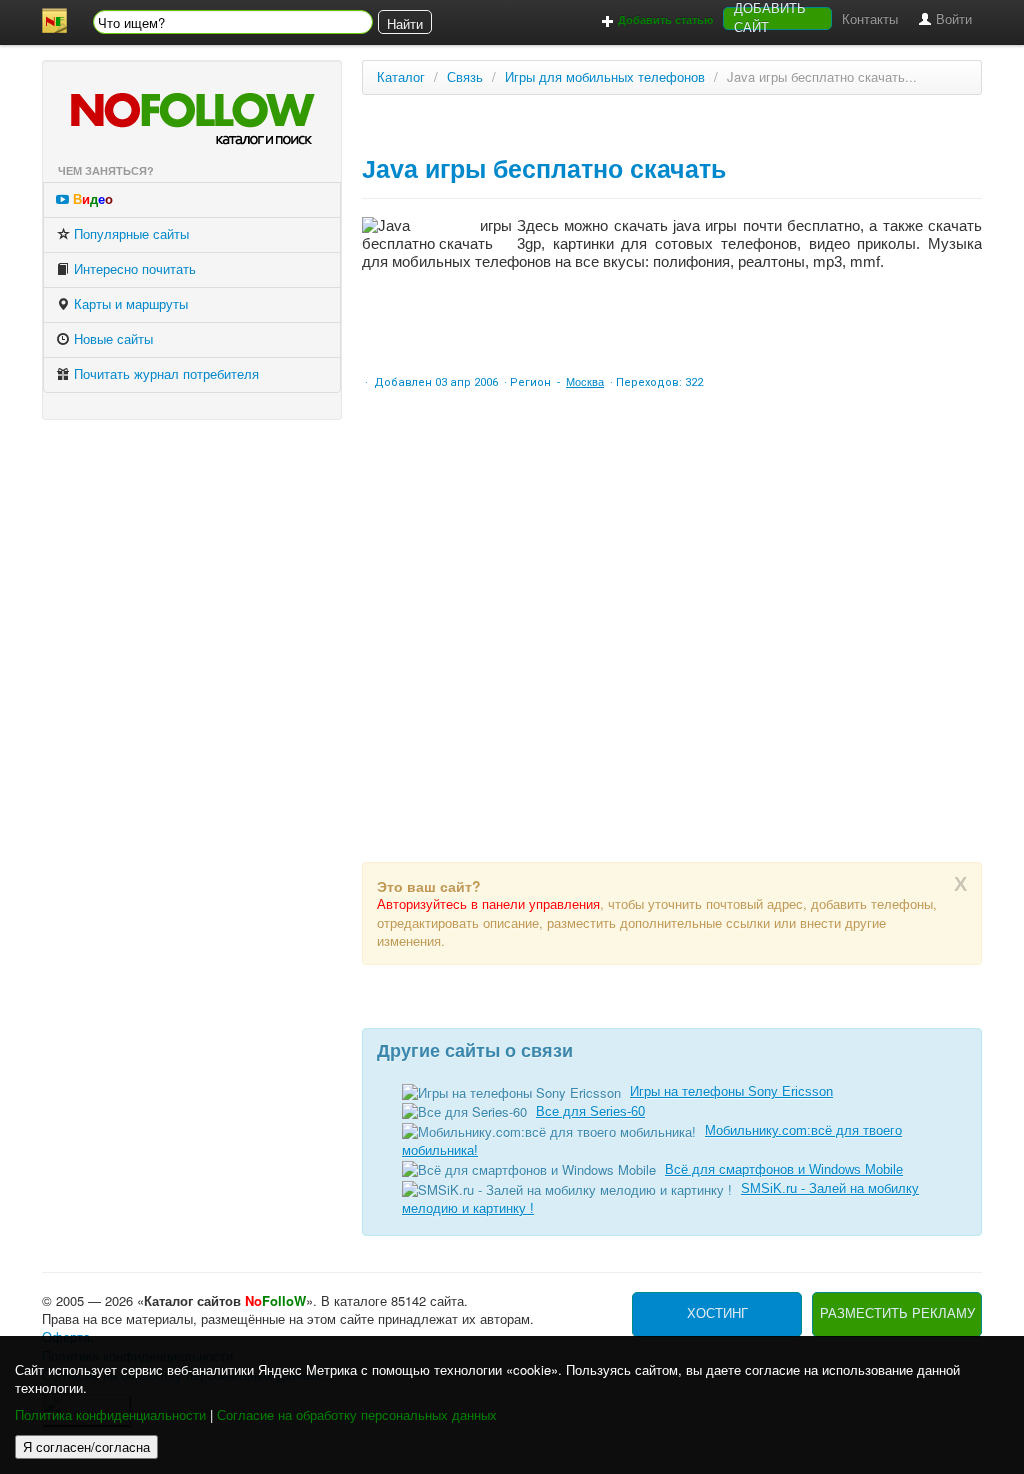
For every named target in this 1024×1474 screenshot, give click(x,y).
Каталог (401, 77)
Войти (952, 19)
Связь (465, 77)
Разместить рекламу (897, 1313)
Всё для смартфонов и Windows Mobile (784, 1169)
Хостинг (717, 1313)
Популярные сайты (129, 234)
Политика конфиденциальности (110, 1415)
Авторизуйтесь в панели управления (488, 904)
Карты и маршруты (129, 304)
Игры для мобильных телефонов (605, 77)
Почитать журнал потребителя (164, 374)
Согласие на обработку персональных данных (357, 1415)
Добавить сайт (770, 18)
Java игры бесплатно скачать (544, 169)
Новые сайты (111, 339)
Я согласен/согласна (86, 1446)
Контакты (870, 19)
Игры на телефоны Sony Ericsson (731, 1091)
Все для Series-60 (590, 1111)
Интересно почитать (133, 269)
